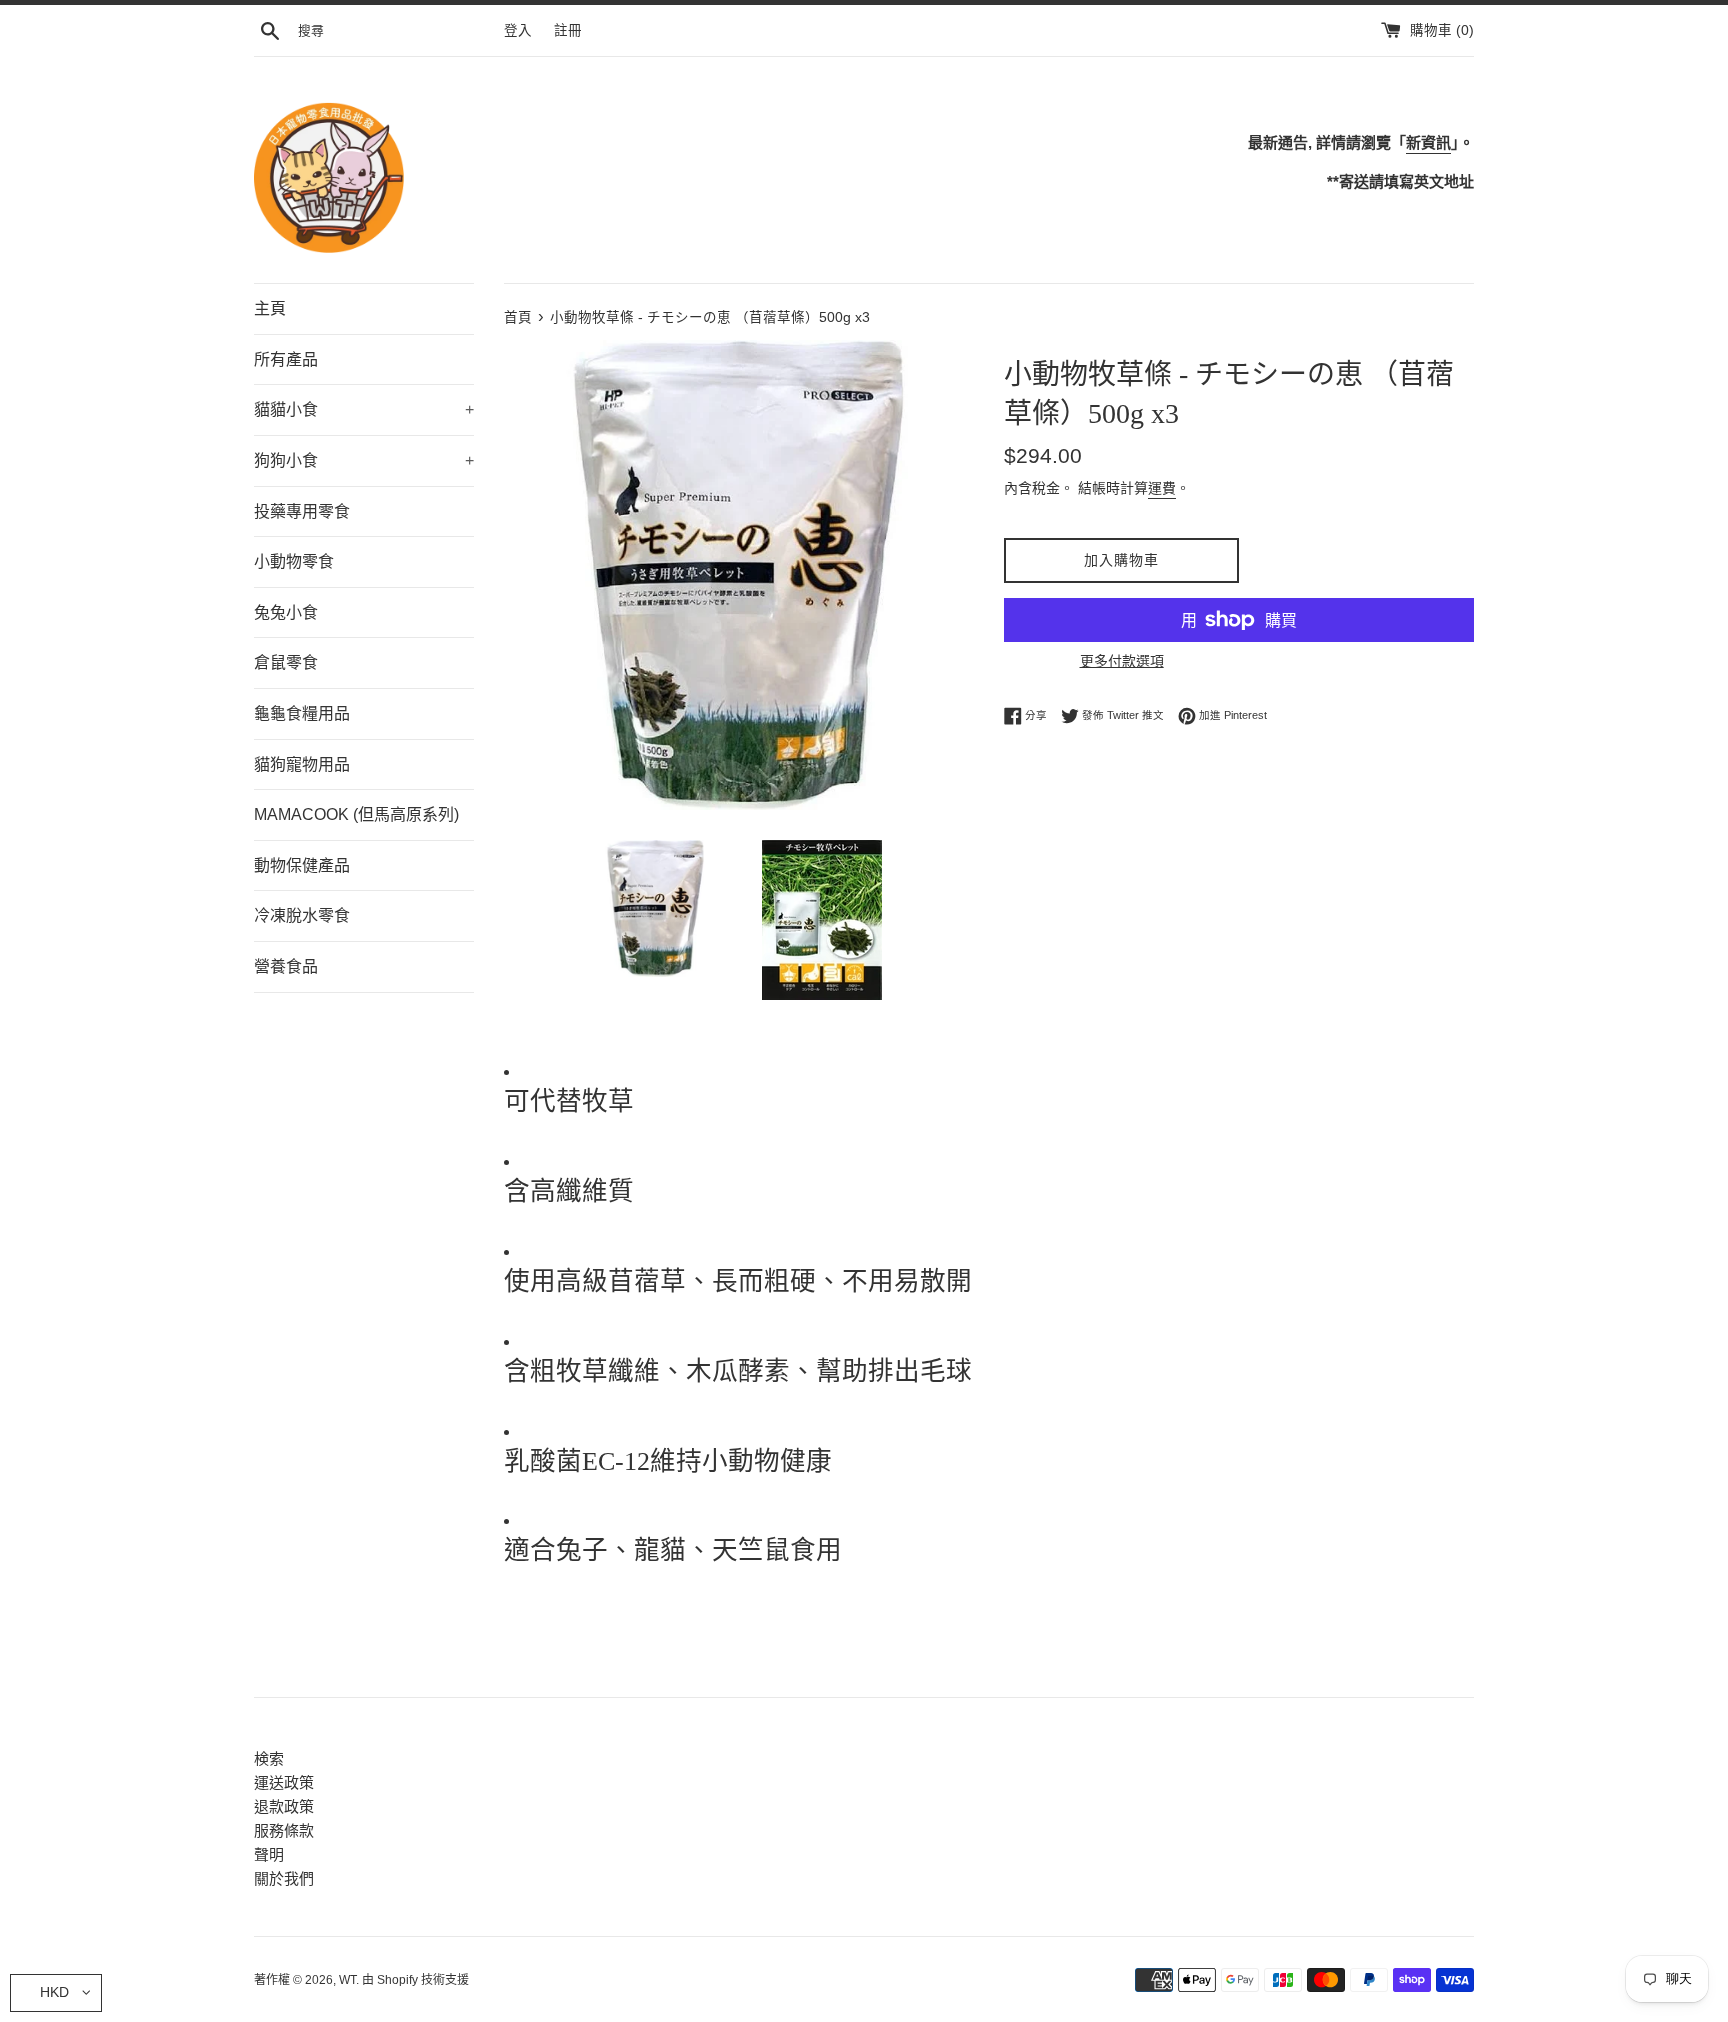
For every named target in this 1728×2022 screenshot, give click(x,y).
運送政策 (284, 1782)
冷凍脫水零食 (302, 915)
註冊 (568, 30)
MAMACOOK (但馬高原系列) (356, 814)
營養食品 (286, 966)
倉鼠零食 (286, 662)
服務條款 (284, 1830)
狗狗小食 (364, 460)
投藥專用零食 (302, 511)
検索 (269, 1758)
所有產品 (286, 359)
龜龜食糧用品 (302, 713)
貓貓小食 (364, 409)
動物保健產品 (302, 865)
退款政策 (284, 1806)
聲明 (269, 1854)
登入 (518, 30)
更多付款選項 (1122, 661)
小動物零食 (294, 561)
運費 (1162, 488)
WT (347, 1980)
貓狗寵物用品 (302, 764)
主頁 (270, 308)
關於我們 (284, 1878)
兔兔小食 (286, 612)
